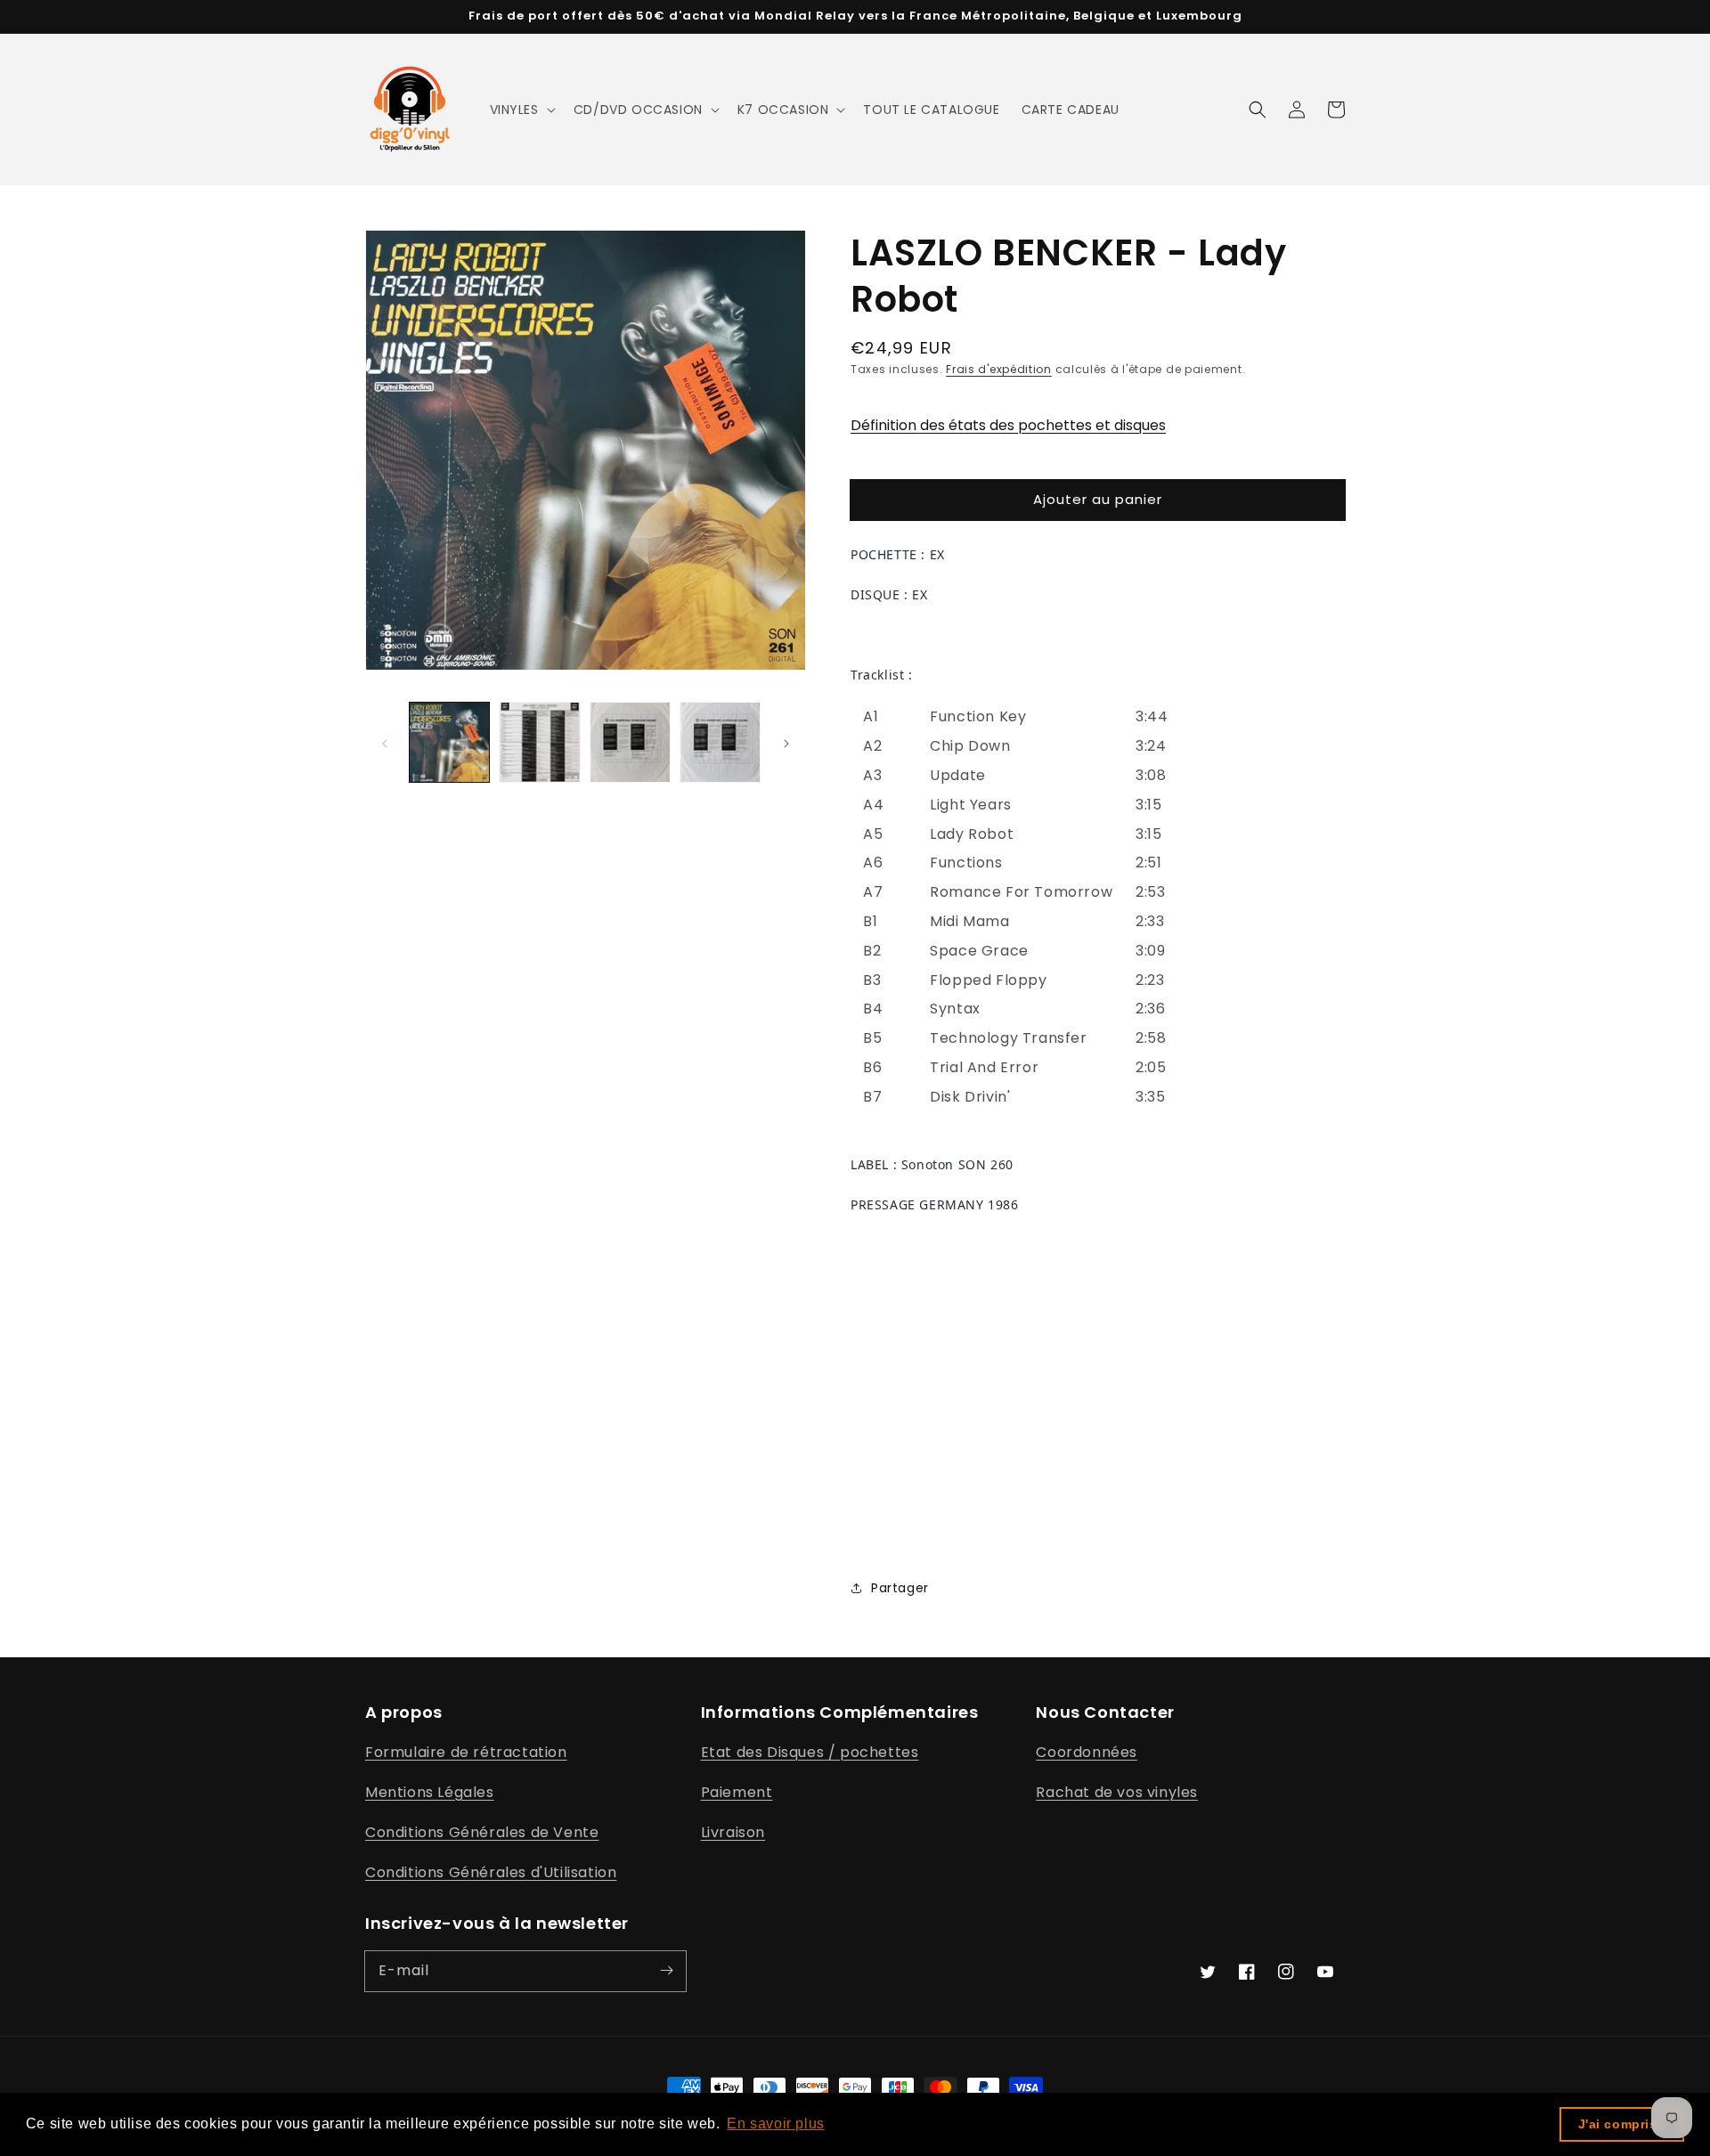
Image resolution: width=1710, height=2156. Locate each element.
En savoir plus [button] (775, 2123)
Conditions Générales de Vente (482, 1832)
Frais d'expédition (999, 369)
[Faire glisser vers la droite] (786, 742)
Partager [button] (900, 1588)
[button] (521, 110)
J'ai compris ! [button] (1622, 2124)
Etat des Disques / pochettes (810, 1752)
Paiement (737, 1792)
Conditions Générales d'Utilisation (491, 1872)
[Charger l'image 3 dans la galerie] (630, 742)
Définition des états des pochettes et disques (1008, 425)
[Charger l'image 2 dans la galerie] (539, 742)
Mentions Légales (430, 1792)
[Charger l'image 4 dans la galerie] (720, 742)
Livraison (733, 1832)
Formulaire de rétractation (466, 1752)
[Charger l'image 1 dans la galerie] (449, 742)
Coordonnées (1087, 1752)
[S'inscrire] (666, 1971)
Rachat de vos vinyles (1117, 1792)
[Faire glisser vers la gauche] (385, 742)
